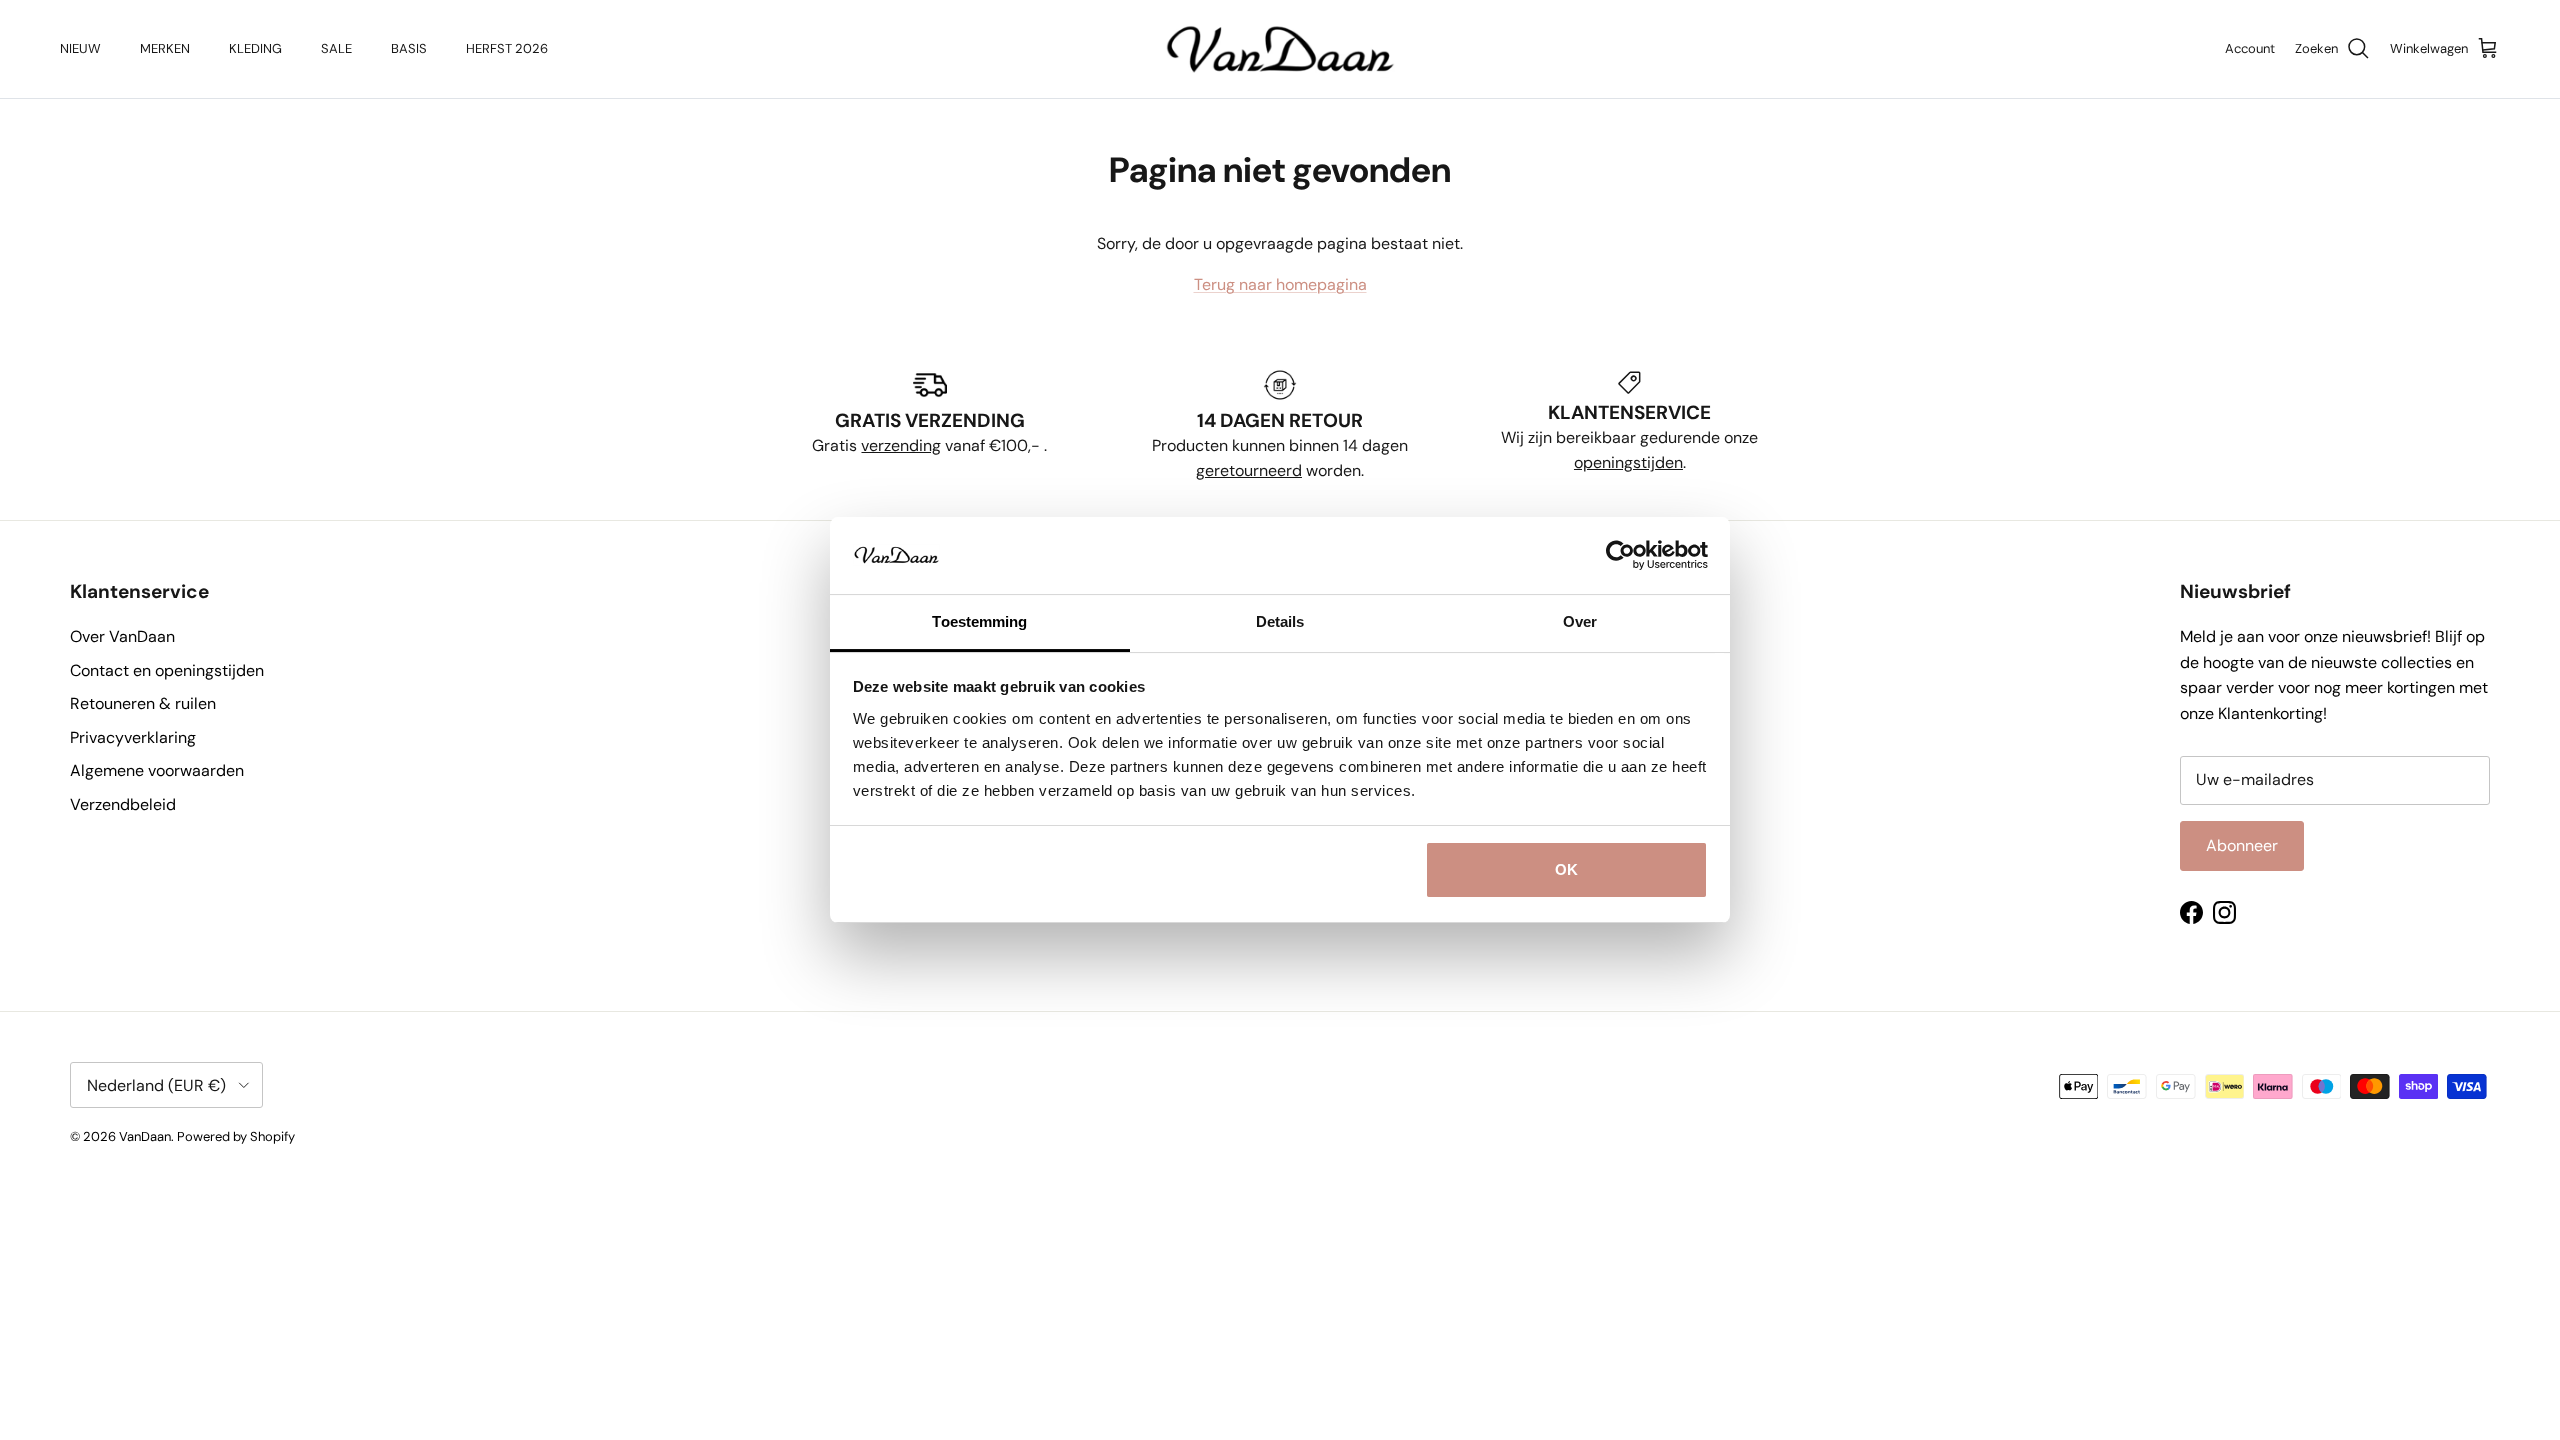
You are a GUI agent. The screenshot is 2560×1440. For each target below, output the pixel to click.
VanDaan (145, 1136)
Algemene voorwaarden (157, 770)
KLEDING (255, 48)
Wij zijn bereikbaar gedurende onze (1629, 437)
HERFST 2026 (507, 48)
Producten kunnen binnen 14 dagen (1280, 445)
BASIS (409, 48)
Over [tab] (1580, 621)
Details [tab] (1280, 621)
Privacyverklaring (133, 737)
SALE (336, 48)
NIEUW (80, 48)
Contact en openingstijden (167, 670)
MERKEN (165, 48)
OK (1566, 869)
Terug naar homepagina (1280, 284)
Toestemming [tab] (979, 621)
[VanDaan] (1280, 49)
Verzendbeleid (123, 804)
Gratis (836, 445)
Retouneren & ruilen (143, 703)
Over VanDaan (122, 636)
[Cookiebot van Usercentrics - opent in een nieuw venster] (1620, 555)
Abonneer (2242, 845)
